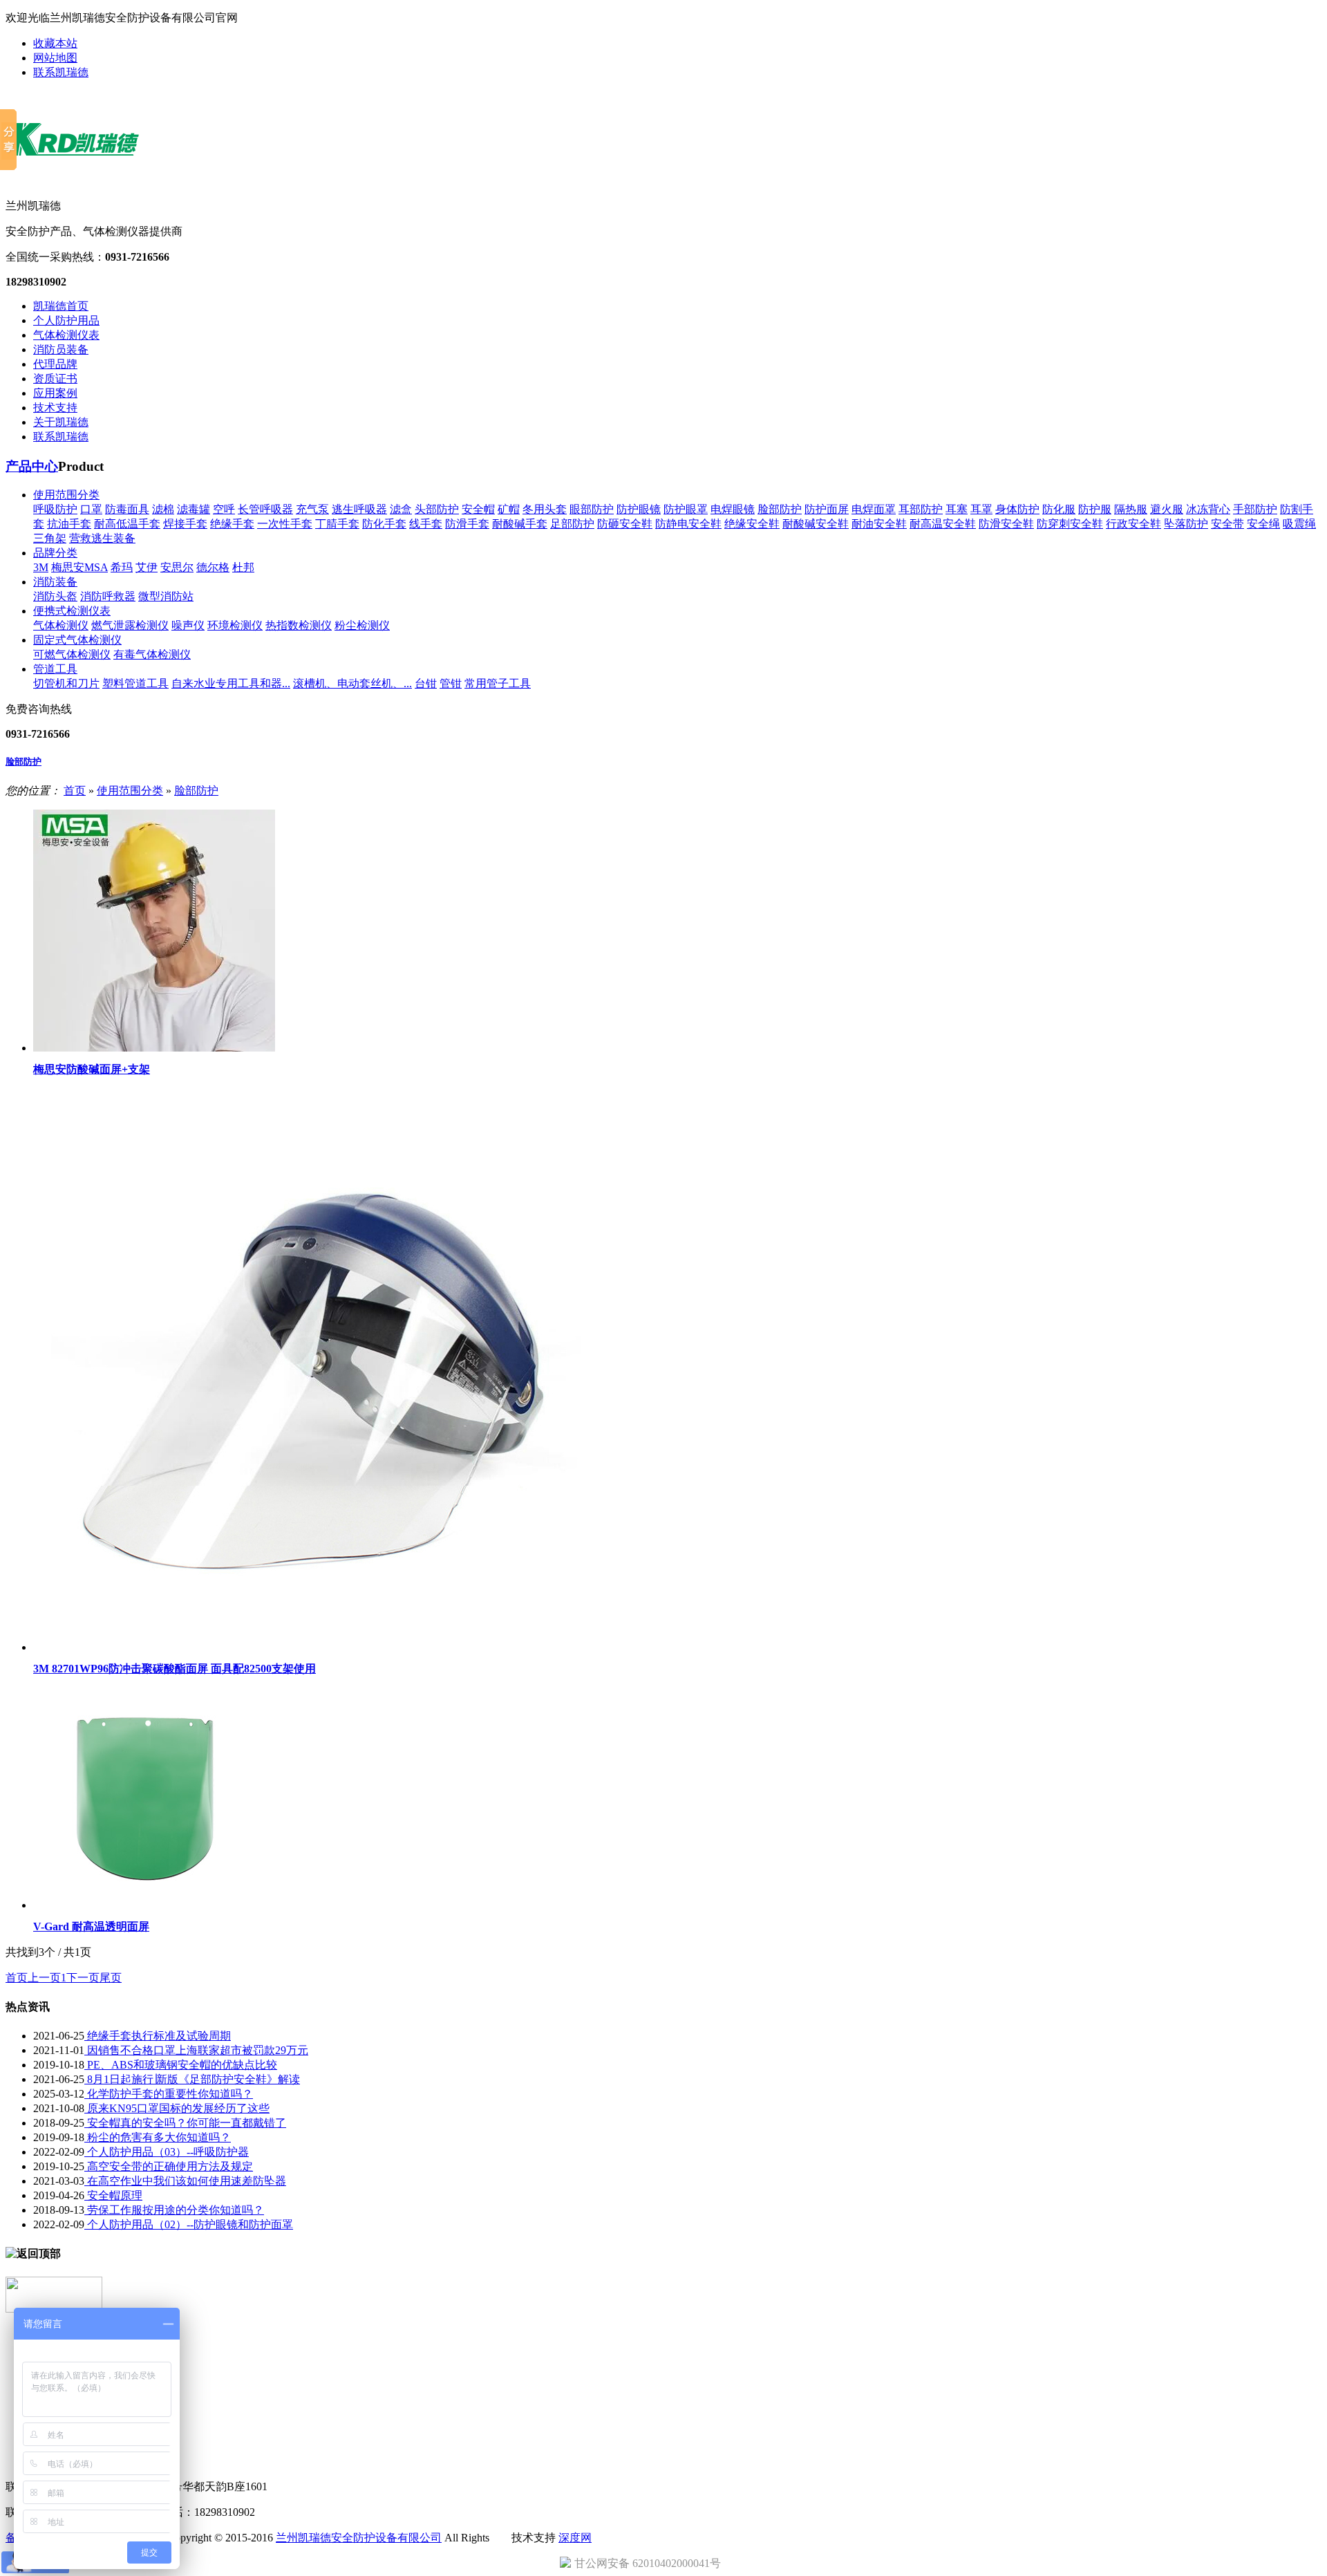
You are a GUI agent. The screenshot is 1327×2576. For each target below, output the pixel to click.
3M (41, 567)
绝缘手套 (232, 524)
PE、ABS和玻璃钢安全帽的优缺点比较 (181, 2065)
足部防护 (572, 524)
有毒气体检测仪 (152, 654)
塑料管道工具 (135, 683)
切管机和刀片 (66, 683)
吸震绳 (1299, 524)
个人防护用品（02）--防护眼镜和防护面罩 (189, 2224)
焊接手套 (185, 524)
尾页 (111, 1978)
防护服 (1095, 509)
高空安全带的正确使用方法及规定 (169, 2166)
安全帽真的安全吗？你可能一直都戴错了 (185, 2123)
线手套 (426, 524)
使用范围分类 (66, 495)
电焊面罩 (874, 509)
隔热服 (1131, 509)
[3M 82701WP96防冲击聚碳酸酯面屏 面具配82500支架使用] (314, 1647)
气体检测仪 (61, 625)
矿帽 (509, 509)
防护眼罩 (686, 509)
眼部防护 (592, 509)
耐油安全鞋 (879, 524)
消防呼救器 (108, 596)
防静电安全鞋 (688, 524)
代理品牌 (55, 364)
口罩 (91, 509)
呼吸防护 (55, 509)
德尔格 (213, 567)
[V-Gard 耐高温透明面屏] (144, 1905)
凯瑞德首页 (61, 306)
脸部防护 (780, 509)
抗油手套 (69, 524)
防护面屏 (827, 509)
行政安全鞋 (1133, 524)
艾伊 (147, 567)
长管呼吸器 (265, 509)
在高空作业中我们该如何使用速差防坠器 (185, 2181)
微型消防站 (166, 596)
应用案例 (55, 393)
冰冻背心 (1208, 509)
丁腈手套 (337, 524)
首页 (75, 791)
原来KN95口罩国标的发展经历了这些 (177, 2108)
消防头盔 (55, 596)
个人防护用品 (66, 320)
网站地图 (55, 58)
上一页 (44, 1978)
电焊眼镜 (733, 509)
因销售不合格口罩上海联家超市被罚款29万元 (196, 2050)
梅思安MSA (79, 567)
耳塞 (957, 509)
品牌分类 (55, 553)
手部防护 (1255, 509)
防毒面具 (127, 509)
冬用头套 (545, 509)
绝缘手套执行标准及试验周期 (158, 2036)
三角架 (50, 538)
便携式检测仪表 (72, 611)
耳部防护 (921, 509)
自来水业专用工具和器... (231, 683)
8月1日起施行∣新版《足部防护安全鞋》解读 (192, 2079)
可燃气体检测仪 (72, 654)
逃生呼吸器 (359, 509)
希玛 (122, 567)
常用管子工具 (498, 683)
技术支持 (55, 408)
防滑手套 (467, 524)
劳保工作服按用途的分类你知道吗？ (174, 2210)
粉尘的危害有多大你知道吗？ (158, 2137)
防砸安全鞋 (625, 524)
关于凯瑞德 (61, 422)
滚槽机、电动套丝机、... (352, 683)
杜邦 (243, 567)
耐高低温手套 (127, 524)
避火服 (1167, 509)
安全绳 (1263, 524)
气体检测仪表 (66, 335)
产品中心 (32, 466)
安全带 (1227, 524)
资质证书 (55, 379)
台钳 (426, 683)
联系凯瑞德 (61, 72)
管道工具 (55, 669)
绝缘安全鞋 (752, 524)
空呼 (224, 509)
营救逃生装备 (102, 538)
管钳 (451, 683)
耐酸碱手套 (520, 524)
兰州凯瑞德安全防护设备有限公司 (359, 2538)
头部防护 (437, 509)
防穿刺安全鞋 (1070, 524)
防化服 (1059, 509)
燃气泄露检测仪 (130, 625)
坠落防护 (1186, 524)
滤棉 (163, 509)
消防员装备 (61, 349)
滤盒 (401, 509)
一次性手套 (285, 524)
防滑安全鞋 (1006, 524)
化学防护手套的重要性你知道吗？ (169, 2094)
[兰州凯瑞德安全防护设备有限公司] (86, 176)
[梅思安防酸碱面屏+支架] (154, 1048)
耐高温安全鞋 (943, 524)
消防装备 (55, 582)
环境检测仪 (235, 625)
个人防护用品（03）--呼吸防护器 (167, 2152)
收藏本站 (55, 43)
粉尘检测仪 (362, 625)
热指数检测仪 (299, 625)
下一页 (83, 1978)
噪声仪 (188, 625)
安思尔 (177, 567)
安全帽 (478, 509)
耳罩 (981, 509)
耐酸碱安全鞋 (816, 524)
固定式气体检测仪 (77, 640)
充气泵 (312, 509)
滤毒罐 (194, 509)
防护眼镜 (639, 509)
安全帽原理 (113, 2195)
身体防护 (1017, 509)
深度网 (575, 2538)
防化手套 (384, 524)
